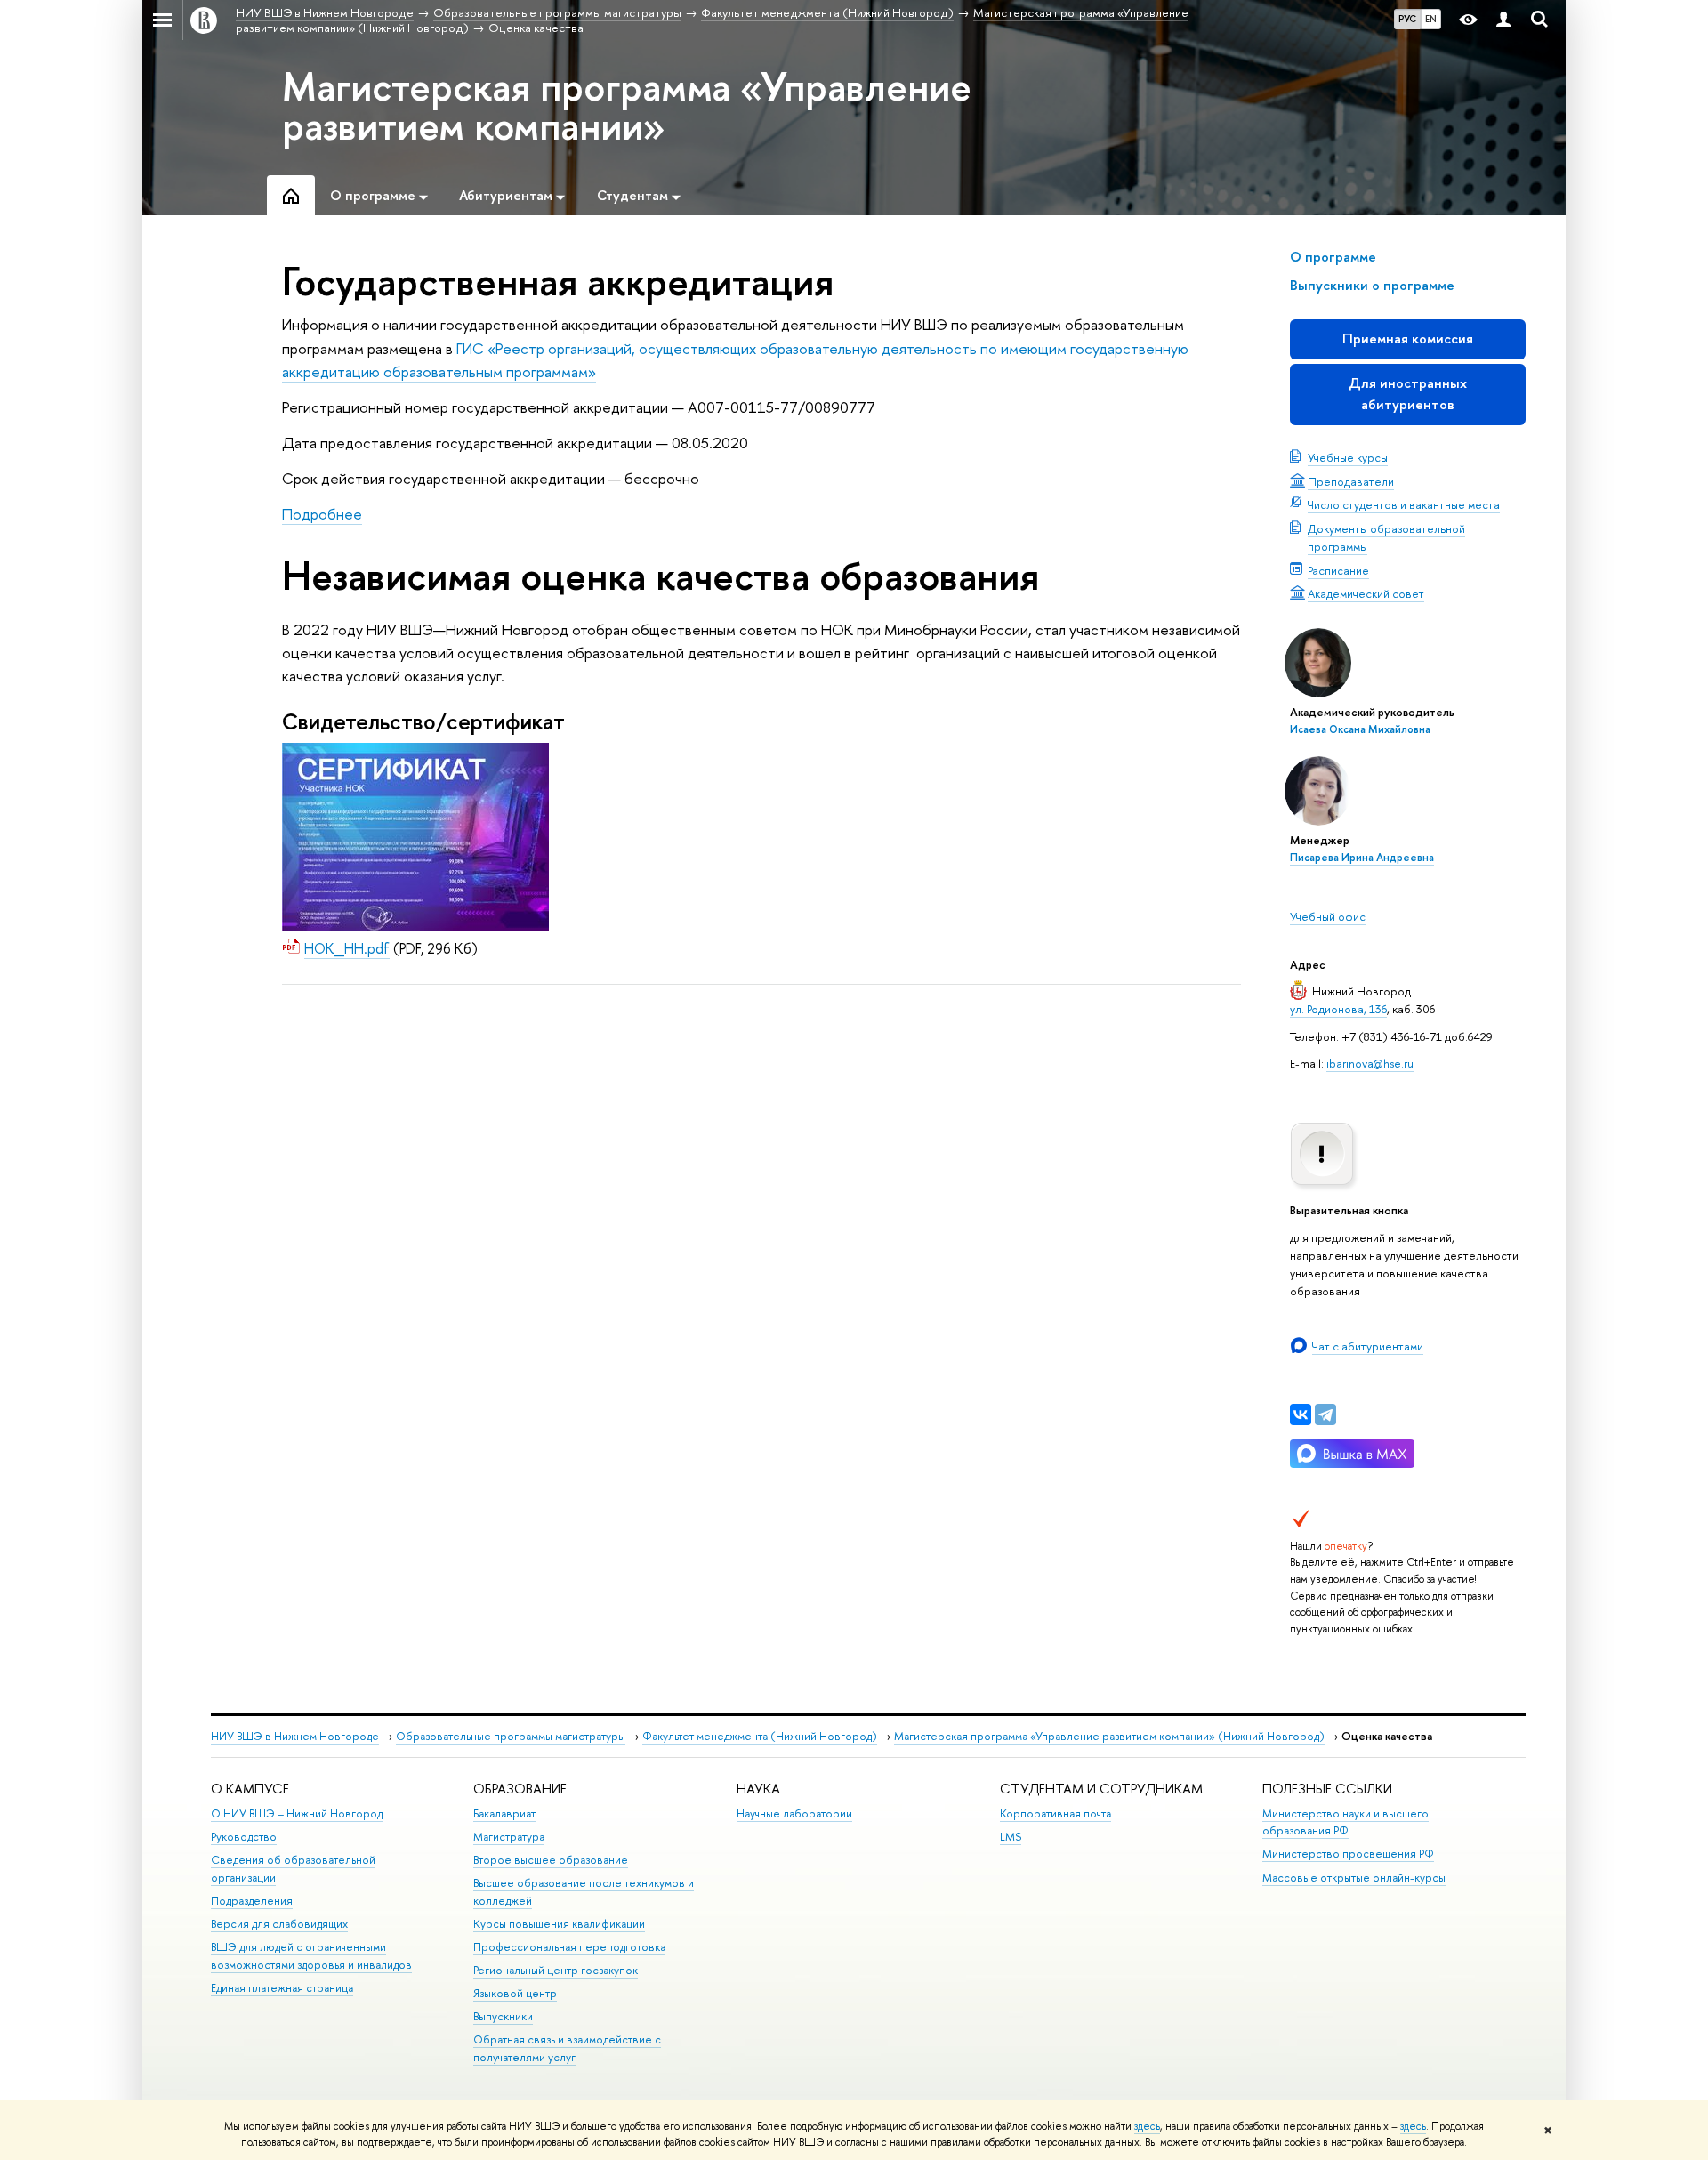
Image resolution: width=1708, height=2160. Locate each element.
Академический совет (1366, 593)
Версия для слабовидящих (279, 1924)
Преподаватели (1351, 481)
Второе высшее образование (551, 1860)
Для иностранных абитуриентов (1408, 394)
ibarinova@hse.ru (1370, 1063)
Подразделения (252, 1901)
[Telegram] (1325, 1414)
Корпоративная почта (1055, 1813)
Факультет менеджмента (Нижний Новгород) (760, 1736)
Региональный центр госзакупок (556, 1970)
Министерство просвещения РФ (1348, 1854)
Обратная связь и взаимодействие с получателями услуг (567, 2048)
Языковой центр (515, 1993)
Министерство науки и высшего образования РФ (1345, 1822)
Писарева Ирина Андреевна (1362, 858)
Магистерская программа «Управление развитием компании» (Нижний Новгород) (1109, 1736)
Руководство (244, 1837)
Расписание (1338, 570)
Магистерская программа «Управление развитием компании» (627, 106)
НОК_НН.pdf (347, 948)
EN (1431, 19)
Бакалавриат (504, 1813)
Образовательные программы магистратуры (511, 1736)
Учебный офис (1328, 916)
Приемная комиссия (1408, 339)
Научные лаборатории (794, 1813)
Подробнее (322, 514)
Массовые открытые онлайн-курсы (1354, 1878)
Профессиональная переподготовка (569, 1947)
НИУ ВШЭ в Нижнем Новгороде (295, 1736)
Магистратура (509, 1837)
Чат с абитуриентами (1368, 1346)
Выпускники (503, 2016)
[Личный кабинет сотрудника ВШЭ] (1503, 20)
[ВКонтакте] (1301, 1414)
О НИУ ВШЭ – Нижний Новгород (297, 1813)
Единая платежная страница (282, 1988)
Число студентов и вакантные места (1404, 504)
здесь (1147, 2126)
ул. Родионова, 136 (1338, 1009)
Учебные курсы (1348, 457)
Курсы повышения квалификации (559, 1924)
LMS (1011, 1837)
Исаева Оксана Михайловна (1360, 729)
